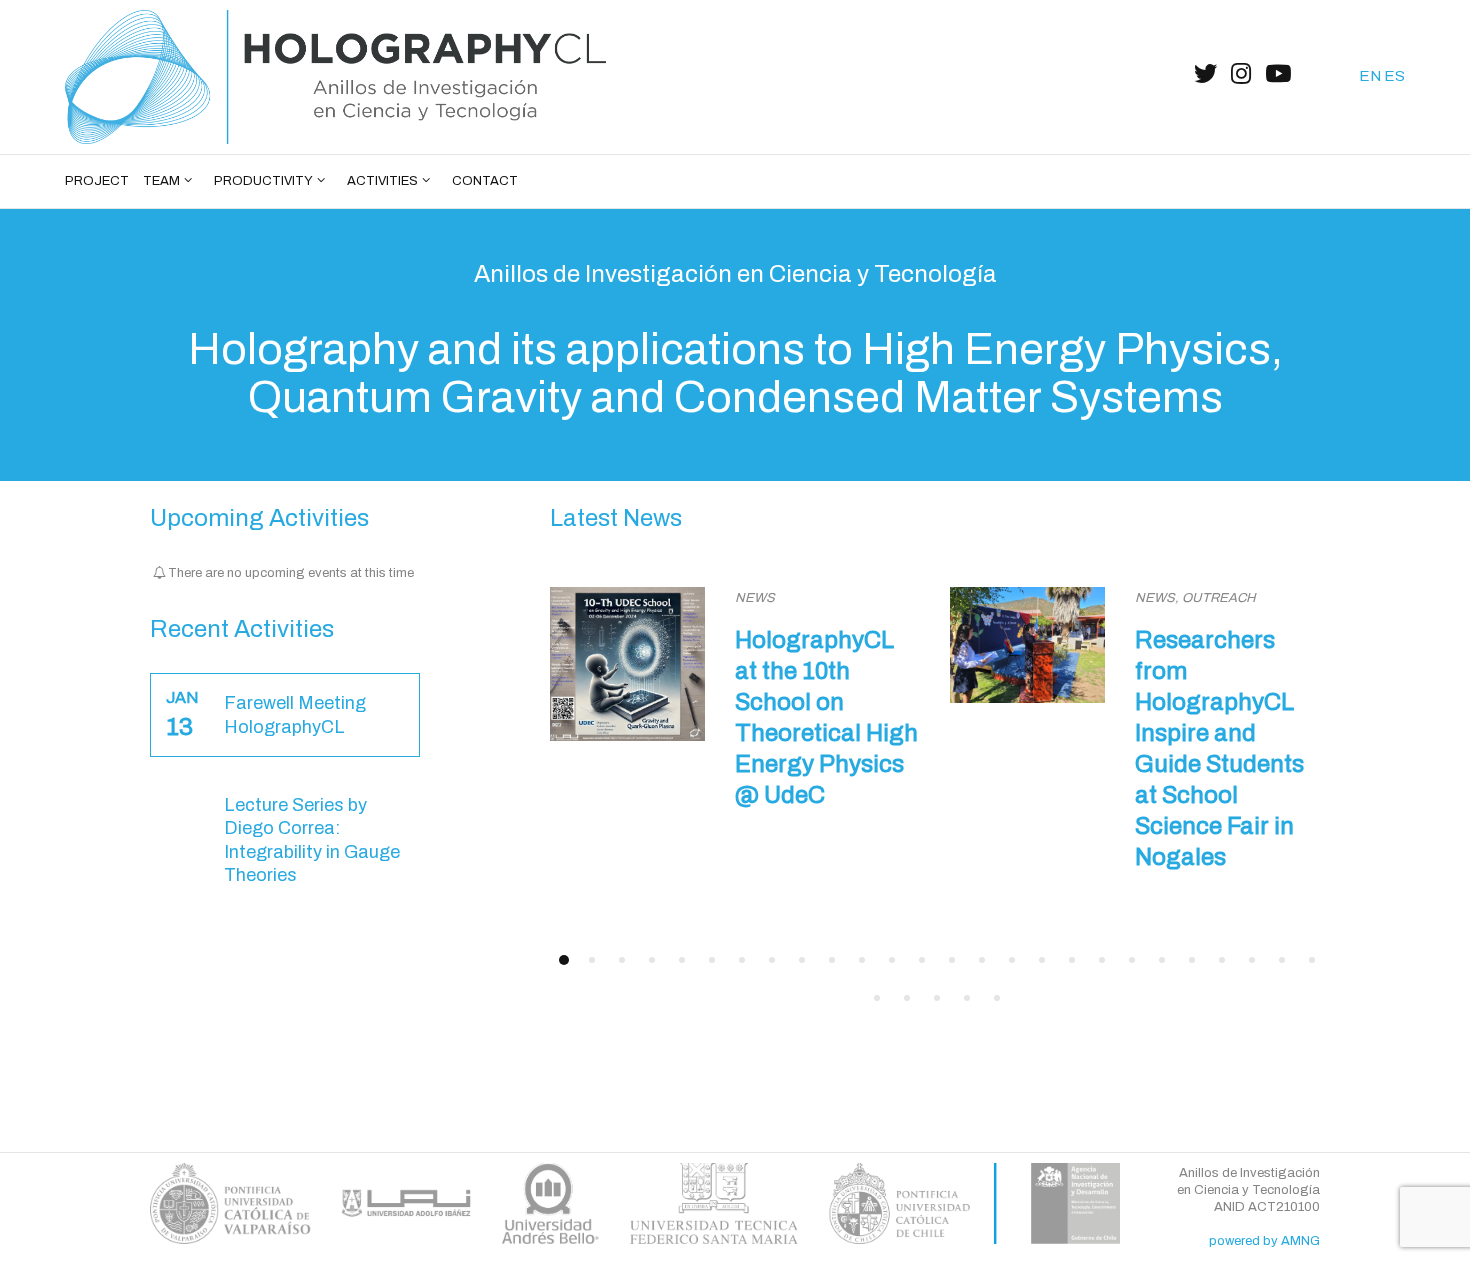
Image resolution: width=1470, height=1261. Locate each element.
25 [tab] (1282, 960)
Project (97, 181)
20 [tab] (1132, 960)
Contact (485, 181)
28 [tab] (907, 998)
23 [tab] (1222, 960)
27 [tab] (877, 998)
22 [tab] (1192, 960)
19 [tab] (1102, 960)
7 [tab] (742, 960)
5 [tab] (682, 960)
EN (1370, 76)
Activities (382, 181)
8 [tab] (772, 960)
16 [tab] (1012, 960)
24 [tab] (1252, 960)
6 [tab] (712, 960)
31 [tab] (997, 998)
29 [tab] (937, 998)
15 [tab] (982, 960)
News (755, 598)
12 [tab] (892, 960)
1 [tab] (564, 960)
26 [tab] (1312, 960)
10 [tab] (832, 960)
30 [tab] (967, 998)
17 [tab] (1042, 960)
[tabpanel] (735, 696)
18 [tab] (1072, 960)
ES (1394, 76)
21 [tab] (1162, 960)
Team (161, 181)
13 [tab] (922, 960)
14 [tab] (952, 960)
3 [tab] (622, 960)
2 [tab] (592, 960)
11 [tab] (862, 960)
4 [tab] (652, 960)
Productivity (263, 181)
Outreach (1219, 598)
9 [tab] (802, 960)
